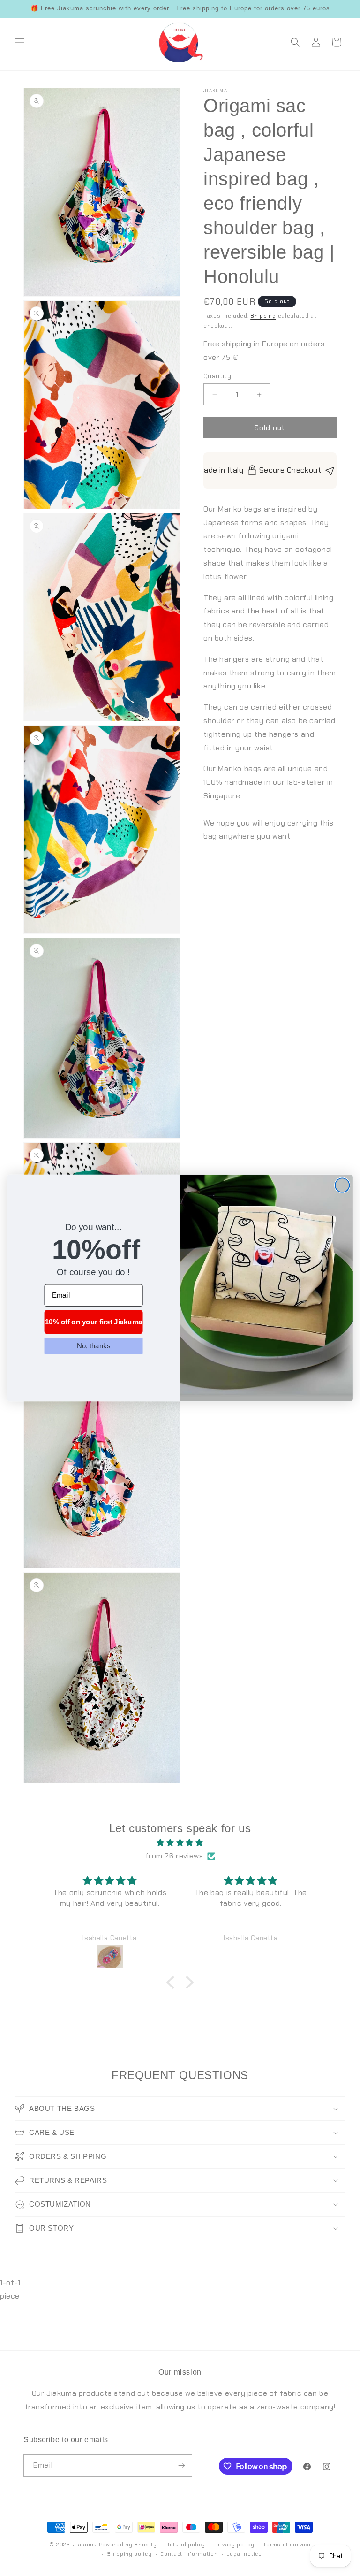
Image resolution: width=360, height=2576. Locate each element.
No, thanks (94, 1345)
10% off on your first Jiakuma (94, 1322)
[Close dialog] (342, 1185)
